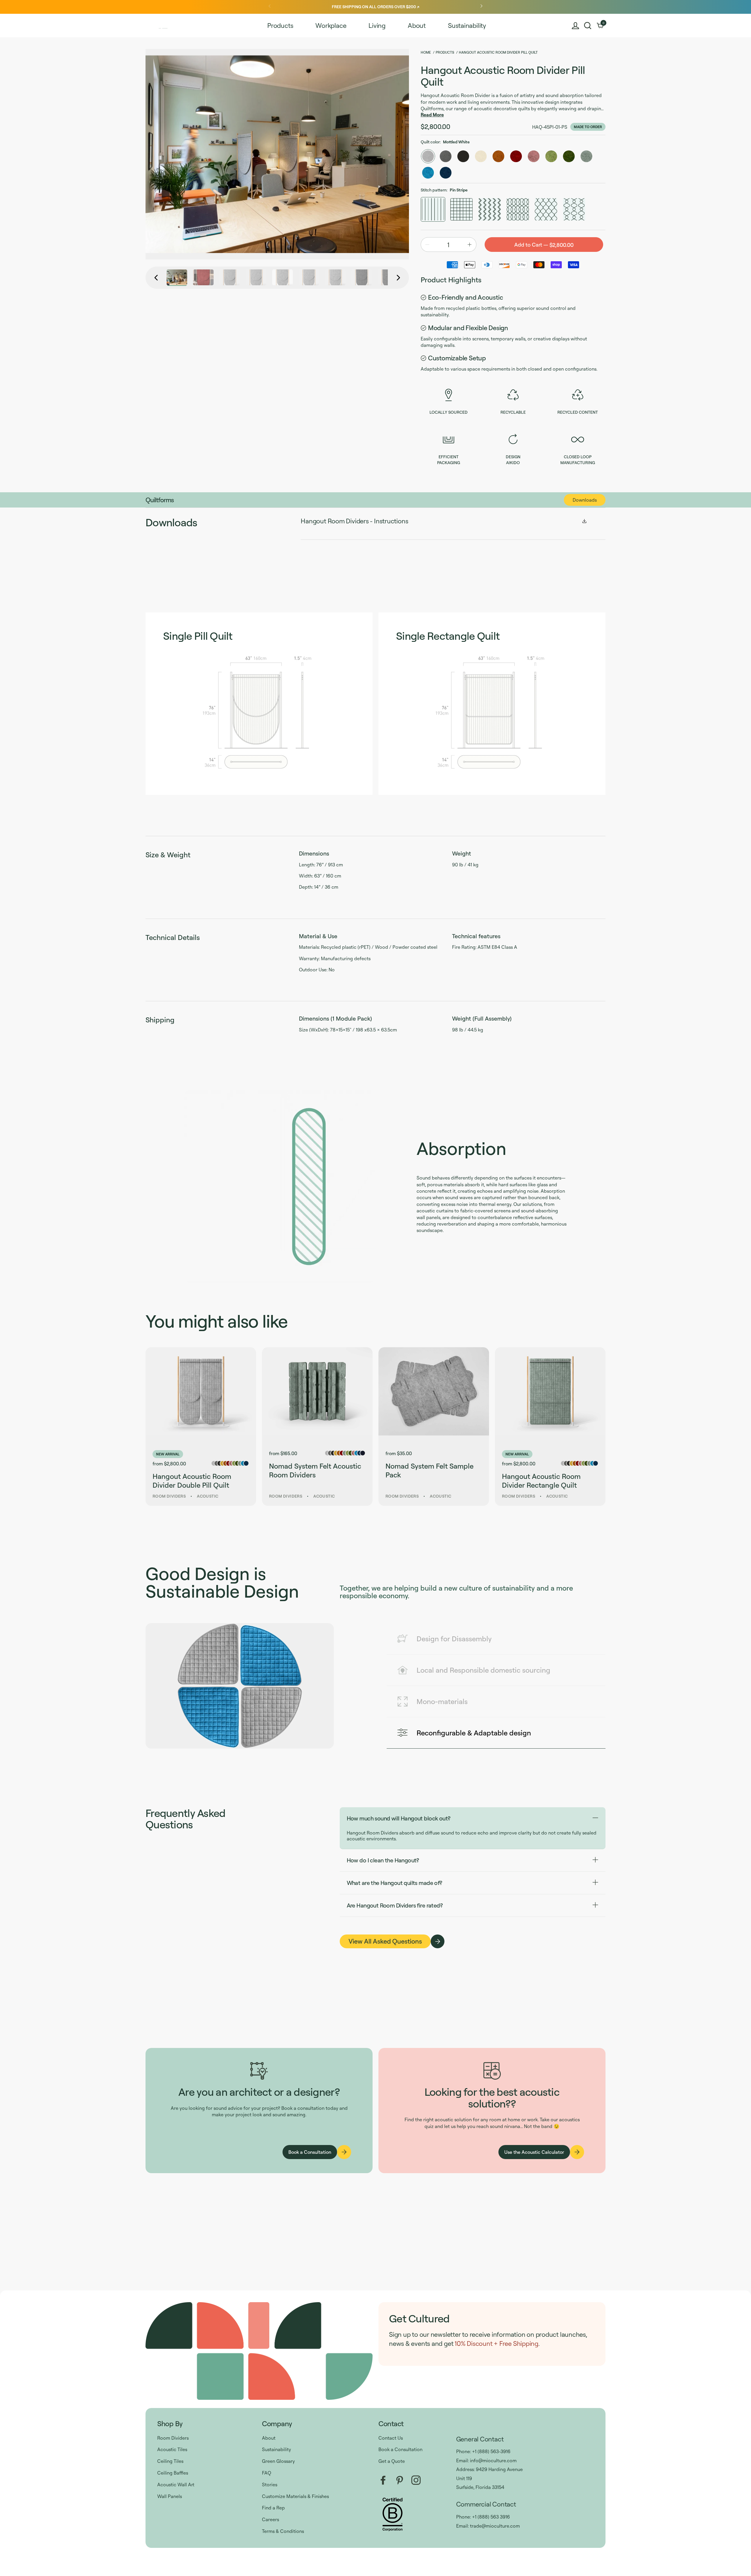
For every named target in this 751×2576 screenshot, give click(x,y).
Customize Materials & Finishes (295, 2496)
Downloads (585, 500)
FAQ (267, 2473)
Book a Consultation (400, 2449)
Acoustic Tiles (172, 2449)
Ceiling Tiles (170, 2461)
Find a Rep (273, 2508)
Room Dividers (173, 2438)
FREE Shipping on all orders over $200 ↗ (375, 7)
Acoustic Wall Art (176, 2485)
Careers (270, 2519)
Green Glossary (278, 2461)
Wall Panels (170, 2496)
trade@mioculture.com (495, 2526)
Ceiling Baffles (173, 2473)
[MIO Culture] (166, 26)
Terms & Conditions (283, 2531)
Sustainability (276, 2449)
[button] (588, 26)
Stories (270, 2485)
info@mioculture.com (493, 2460)
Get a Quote (392, 2461)
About (269, 2438)
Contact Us (391, 2438)
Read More (432, 115)
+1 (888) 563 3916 (491, 2517)
